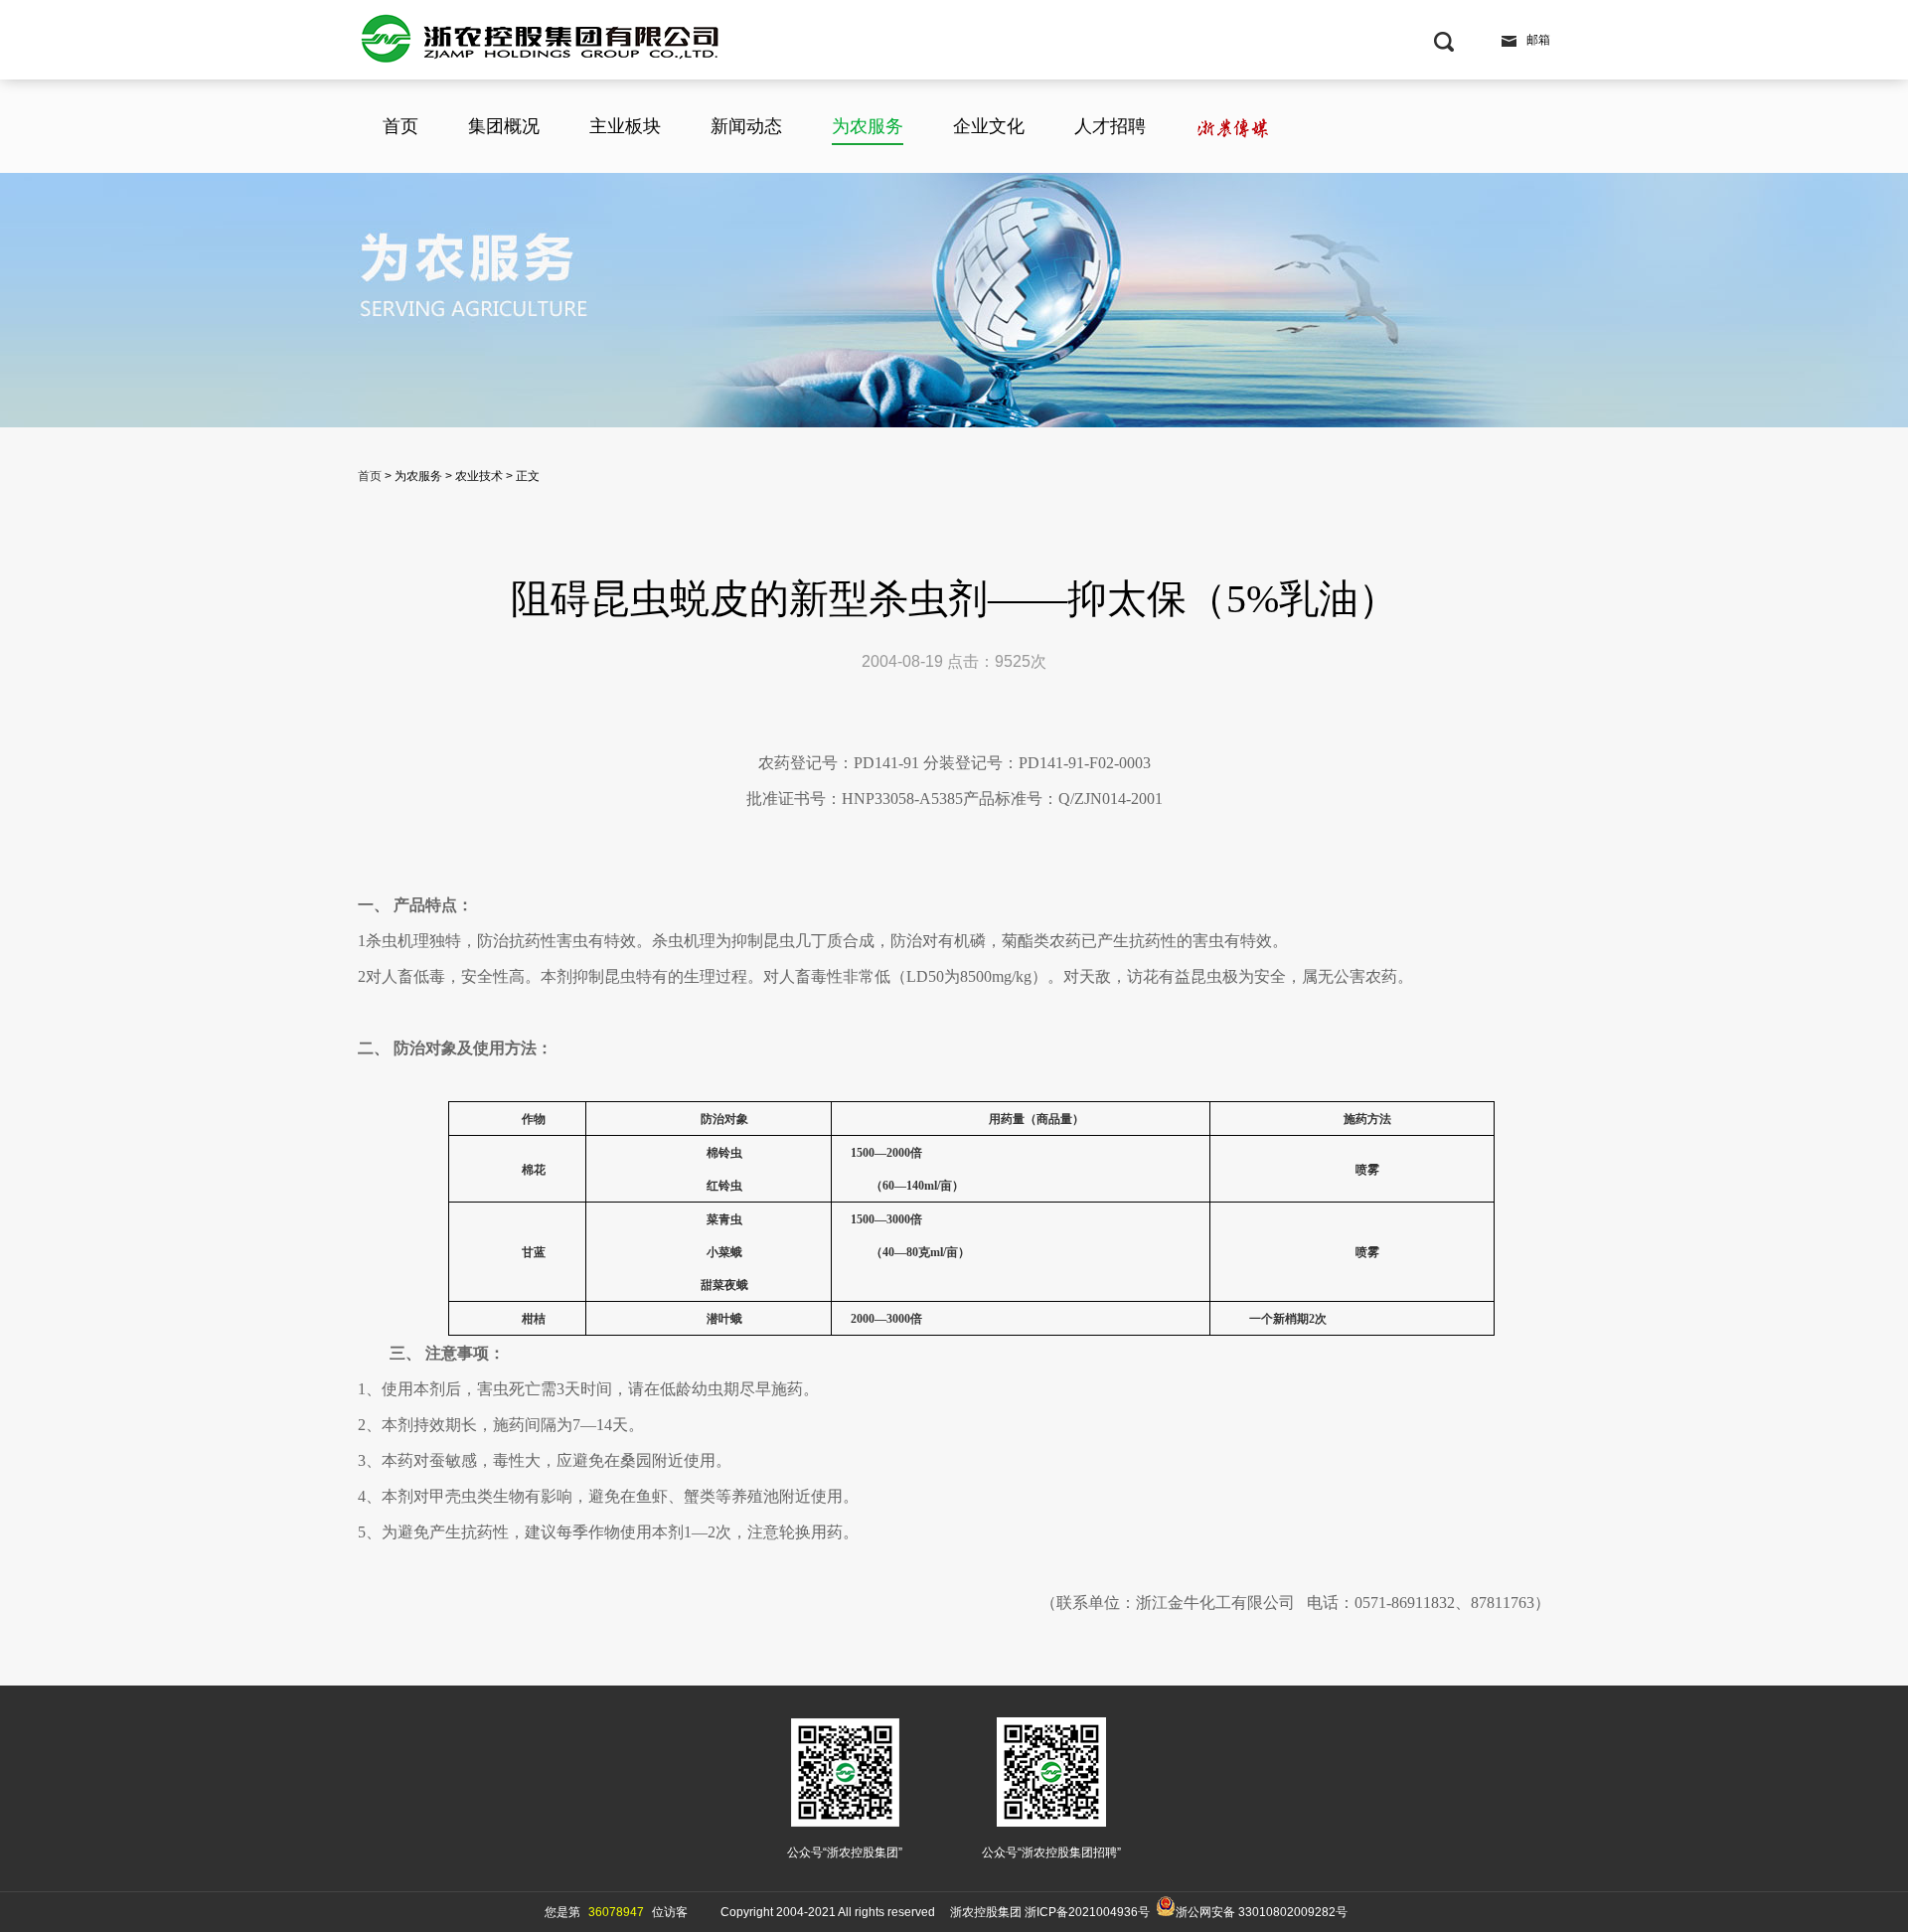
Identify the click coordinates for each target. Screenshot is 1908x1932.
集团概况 (504, 126)
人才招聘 (1110, 126)
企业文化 (989, 126)
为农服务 (868, 126)
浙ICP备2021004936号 (1087, 1912)
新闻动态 (746, 126)
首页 (400, 126)
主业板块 (625, 126)
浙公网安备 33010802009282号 (1262, 1912)
